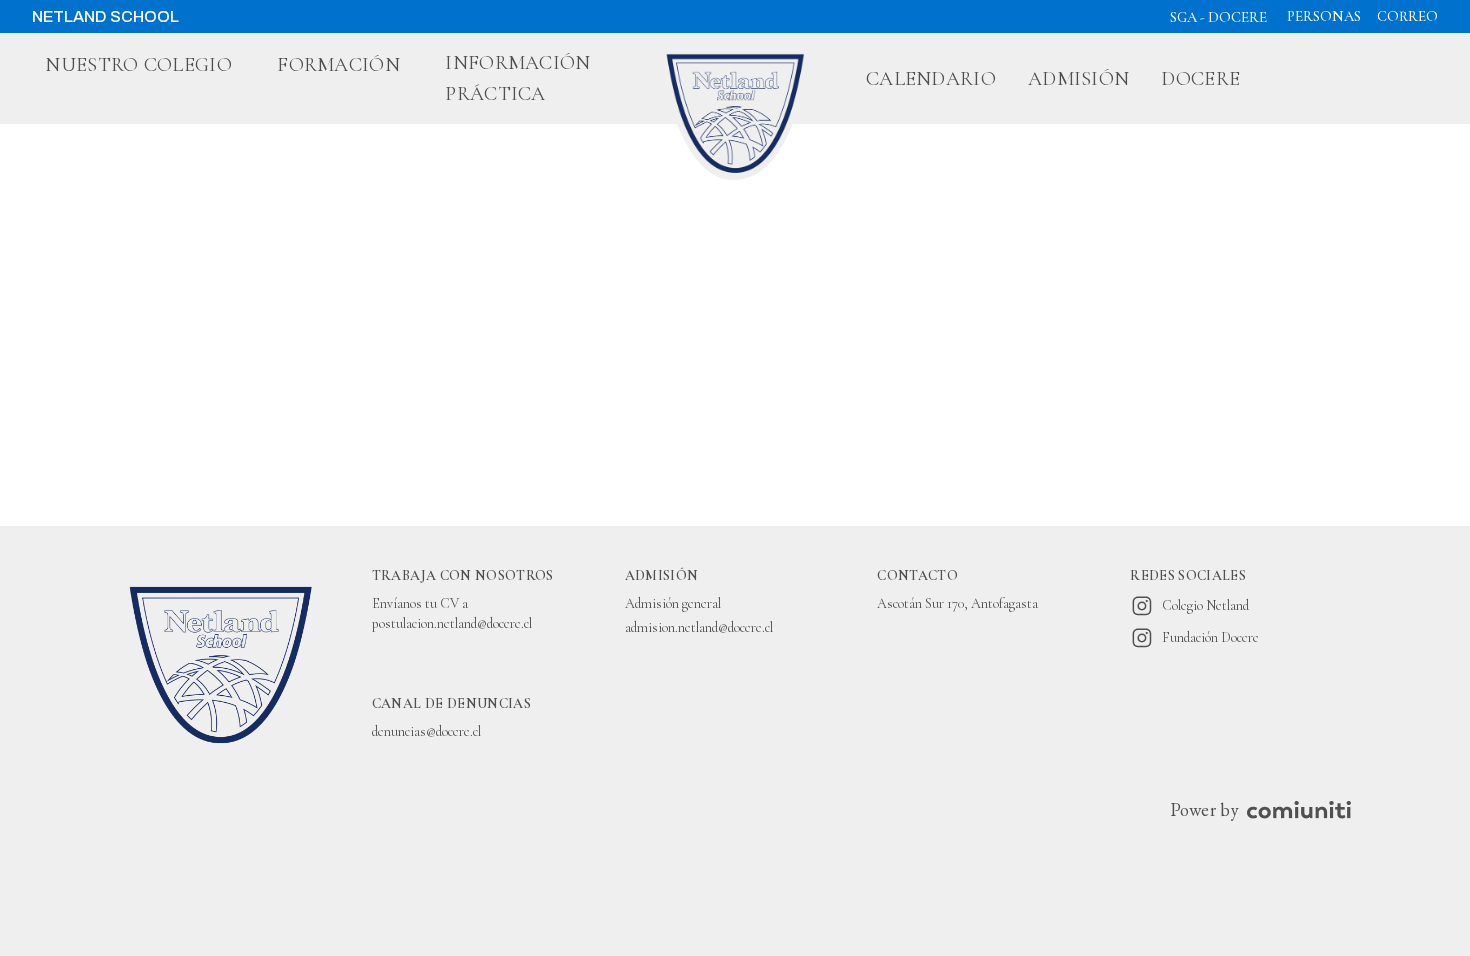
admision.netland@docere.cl (699, 627)
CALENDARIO (931, 79)
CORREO (1407, 16)
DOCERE (1200, 79)
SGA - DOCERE (1218, 17)
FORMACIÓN (338, 65)
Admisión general (673, 603)
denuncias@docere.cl (426, 731)
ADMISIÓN (1078, 79)
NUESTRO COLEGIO (138, 65)
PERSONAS (1324, 16)
